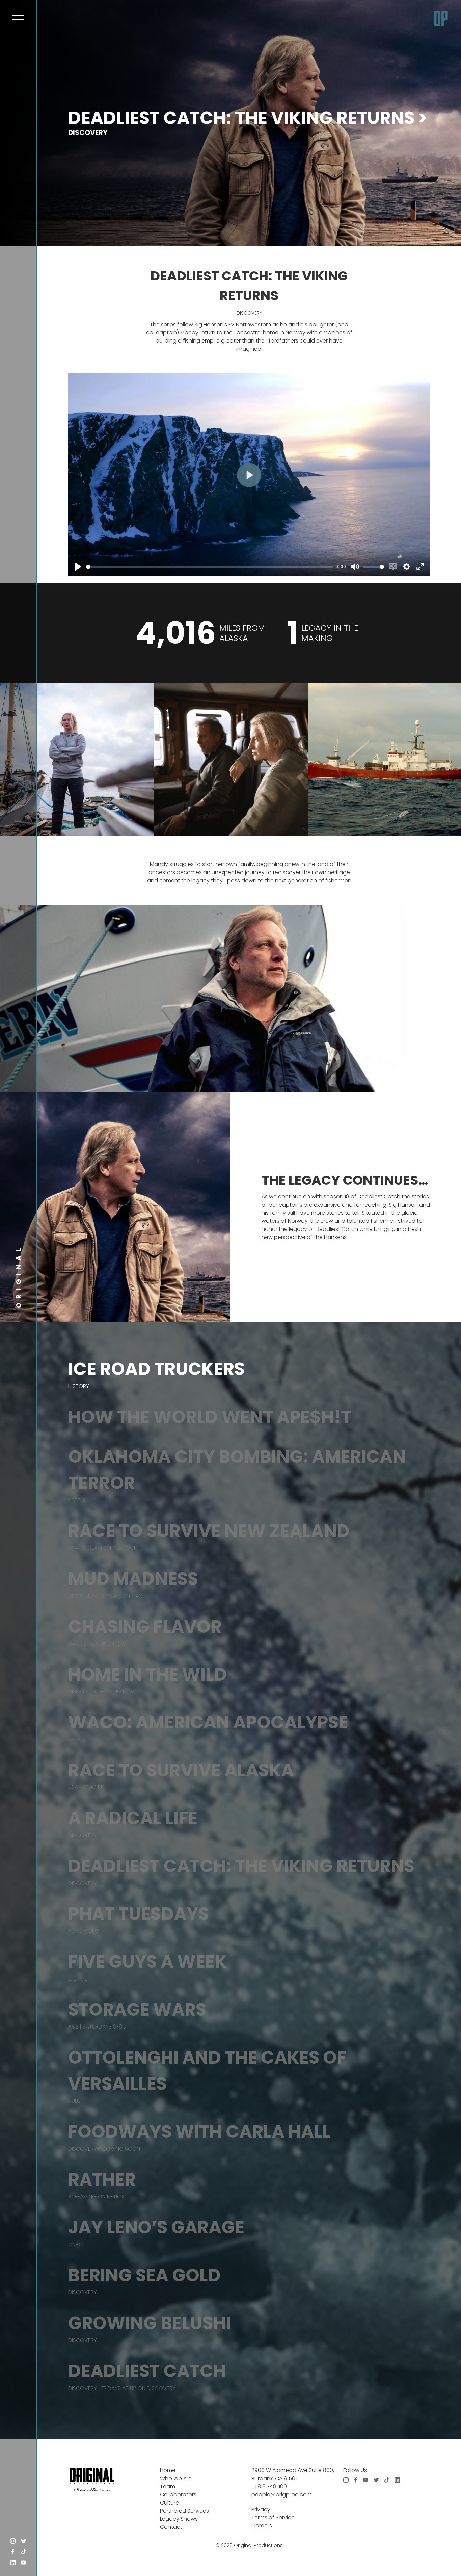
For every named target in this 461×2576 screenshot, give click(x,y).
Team (168, 2486)
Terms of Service (273, 2518)
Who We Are (176, 2478)
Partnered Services (184, 2511)
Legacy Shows (179, 2519)
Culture (169, 2503)
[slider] (210, 567)
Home (168, 2470)
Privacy (261, 2509)
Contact (171, 2527)
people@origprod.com (282, 2495)
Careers (262, 2526)
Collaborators (178, 2495)
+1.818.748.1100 (269, 2486)
